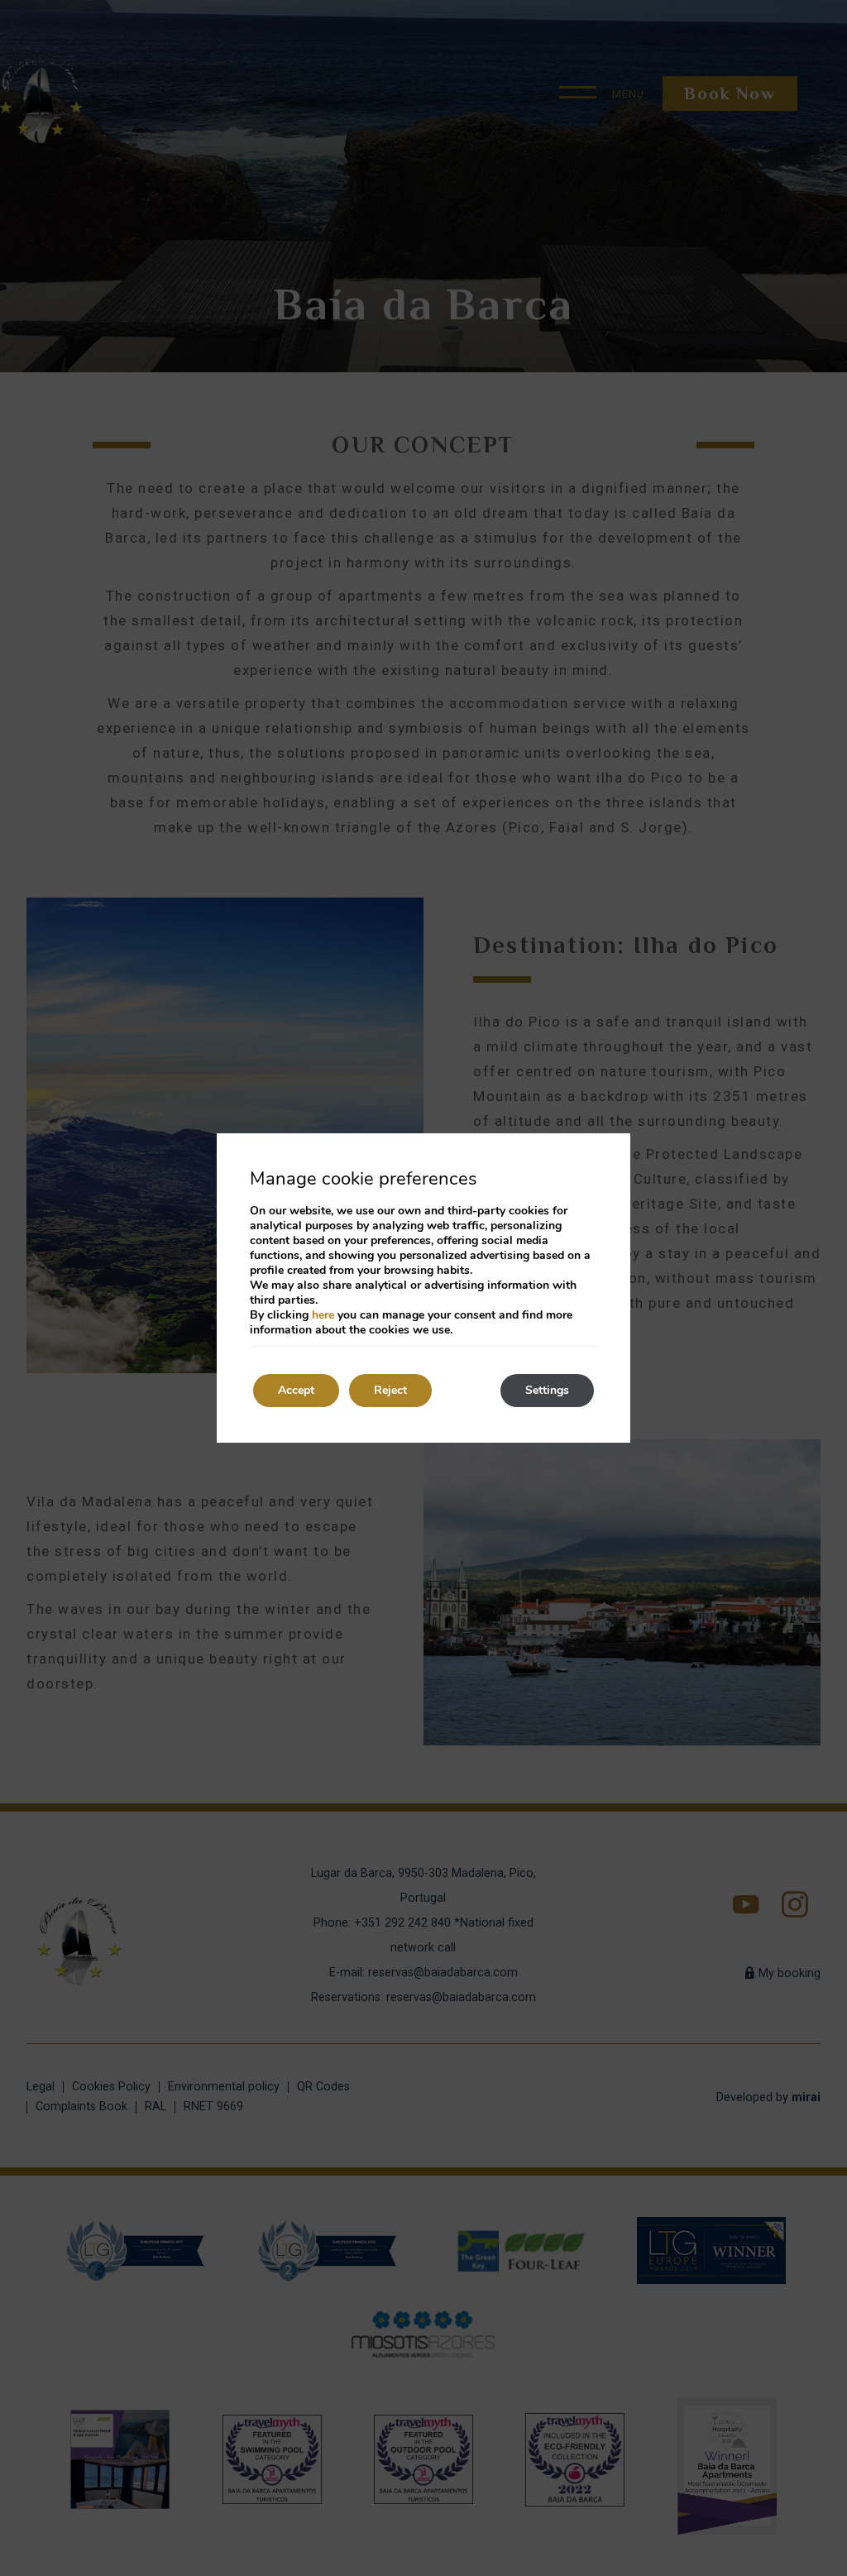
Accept (296, 1390)
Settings (547, 1390)
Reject (390, 1390)
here (323, 1315)
